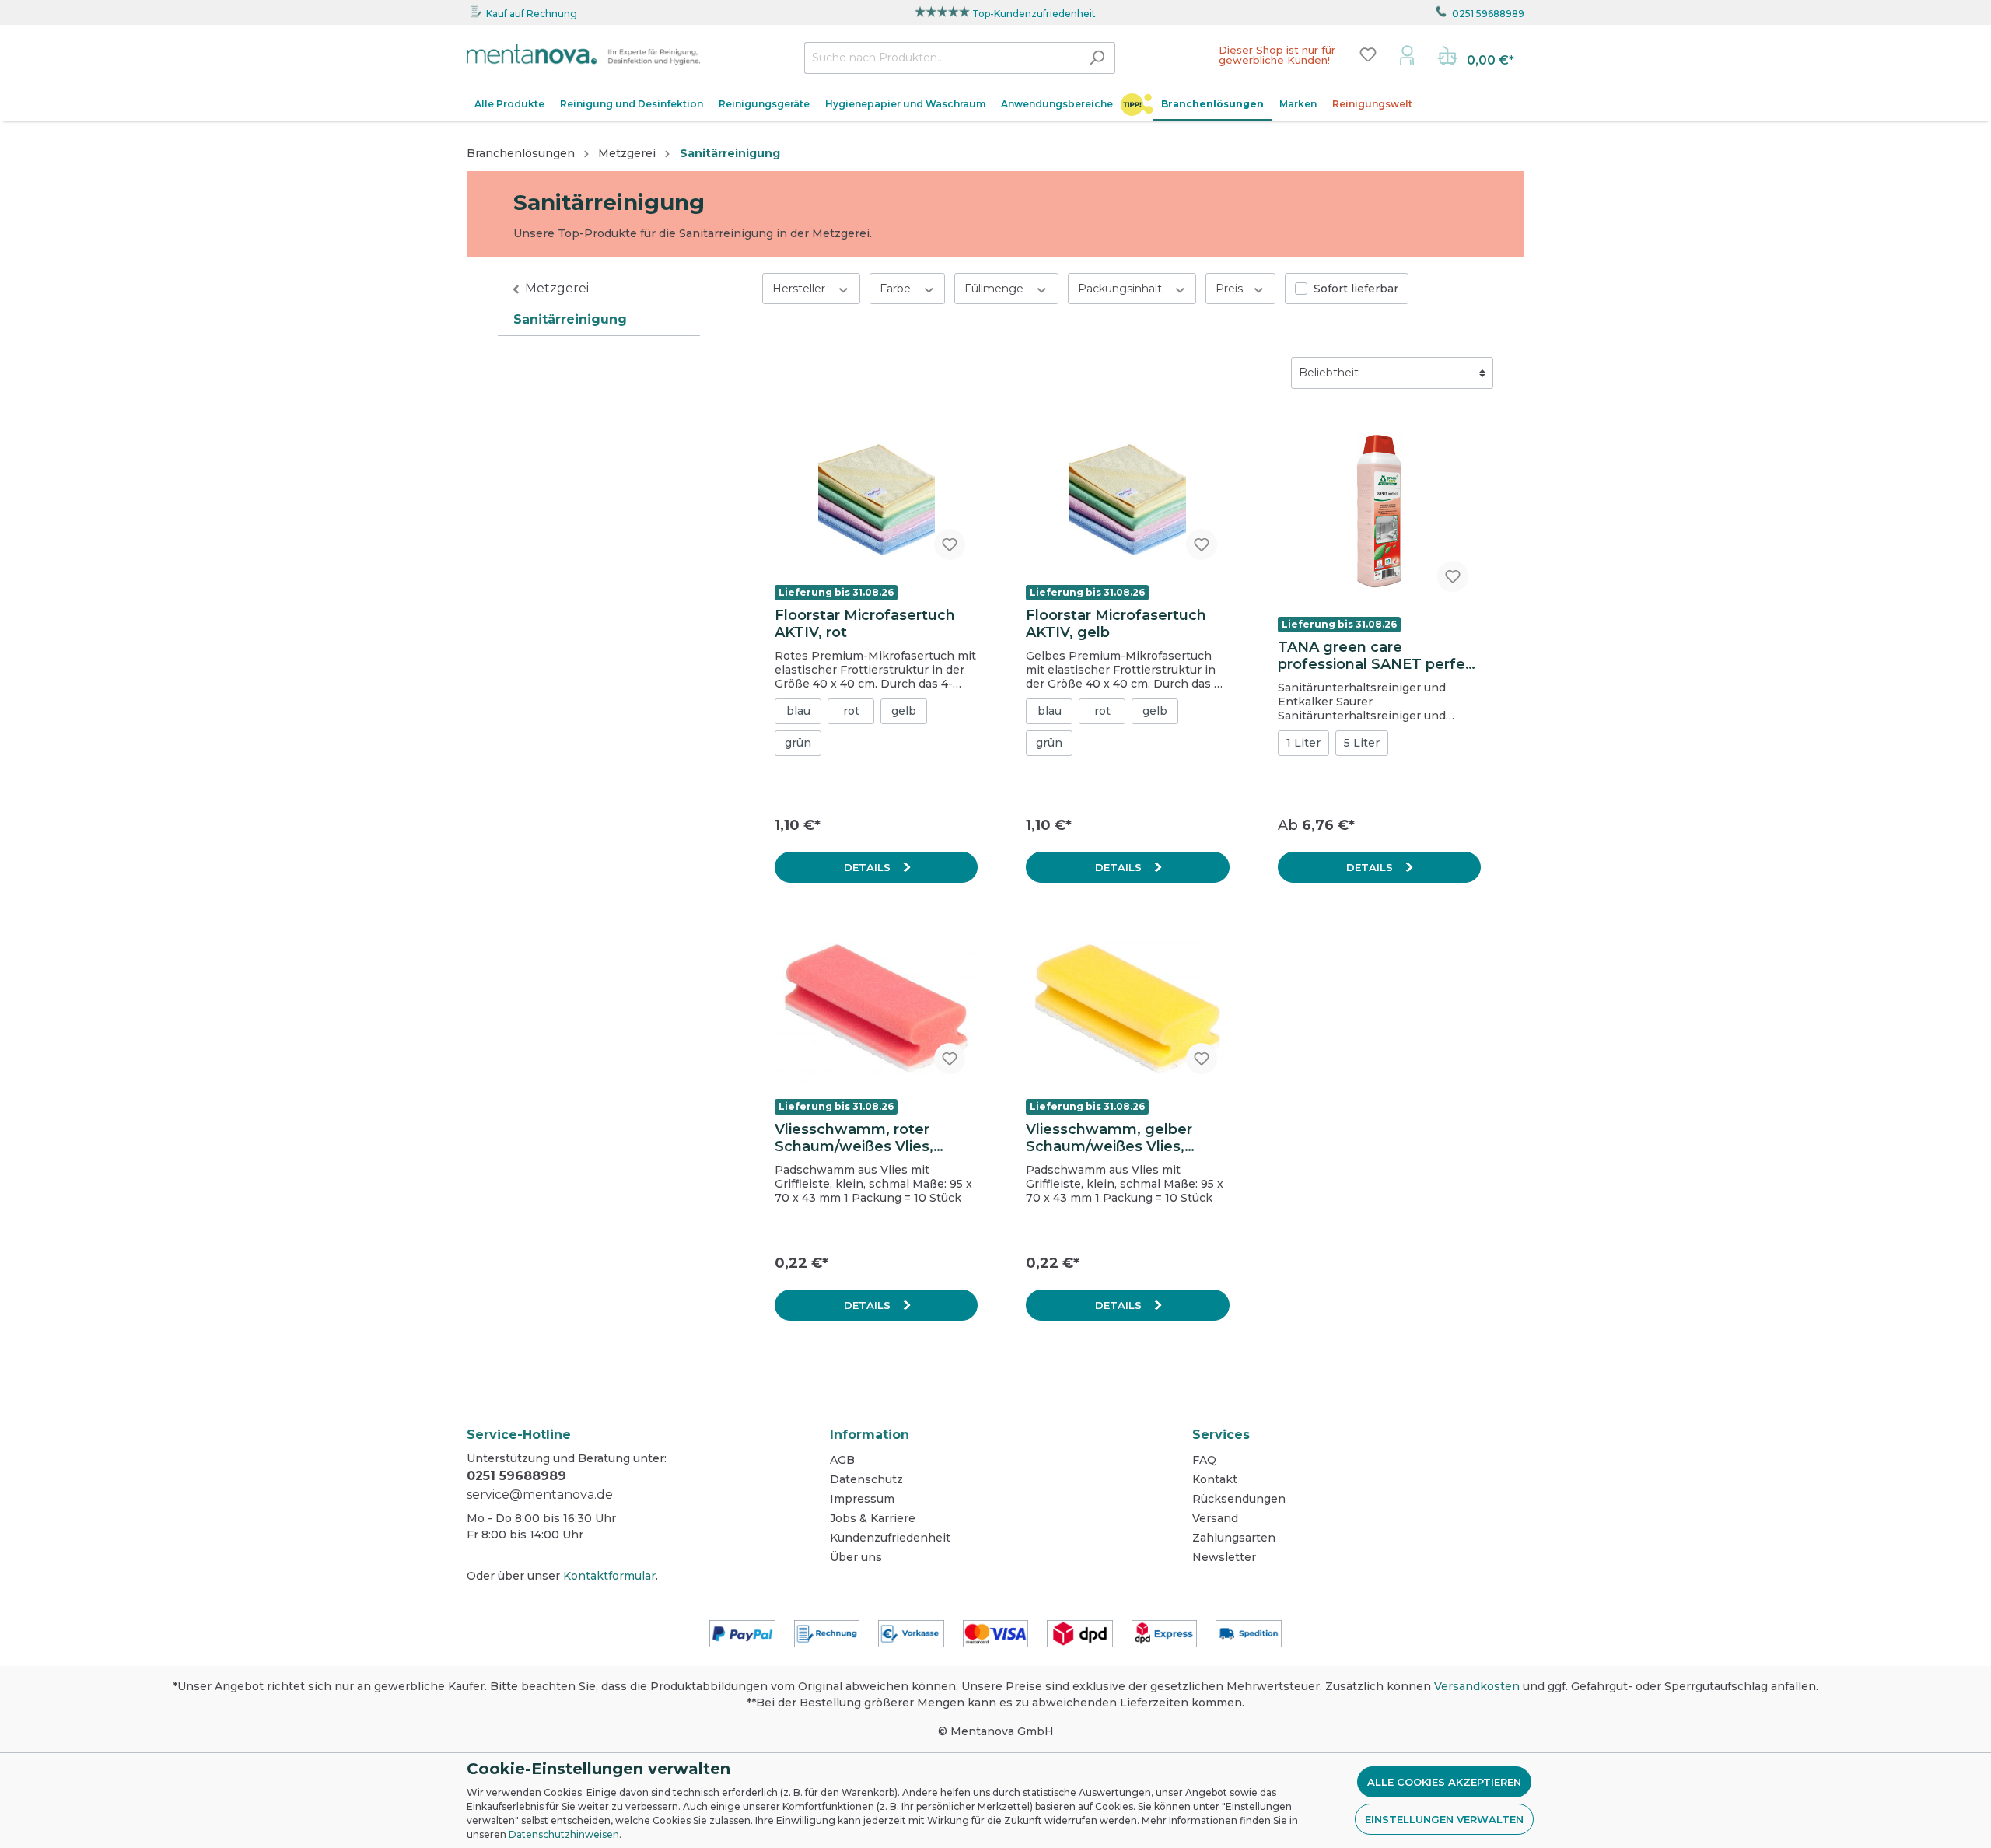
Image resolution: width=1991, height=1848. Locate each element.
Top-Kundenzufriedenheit (1034, 14)
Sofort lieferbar (1356, 289)
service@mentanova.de (540, 1494)
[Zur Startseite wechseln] (583, 54)
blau (798, 711)
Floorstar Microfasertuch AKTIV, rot (865, 624)
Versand (1215, 1518)
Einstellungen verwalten (1444, 1819)
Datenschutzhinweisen (564, 1834)
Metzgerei (557, 288)
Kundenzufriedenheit (890, 1538)
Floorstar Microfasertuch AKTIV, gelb (1116, 624)
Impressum (862, 1499)
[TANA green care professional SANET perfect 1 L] (1379, 511)
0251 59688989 (1488, 14)
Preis (1231, 289)
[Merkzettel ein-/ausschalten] (950, 544)
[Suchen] (1097, 58)
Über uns (856, 1557)
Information (870, 1435)
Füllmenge (995, 289)
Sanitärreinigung (570, 319)
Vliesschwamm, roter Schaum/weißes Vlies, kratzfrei (854, 1138)
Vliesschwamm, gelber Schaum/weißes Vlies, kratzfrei (1109, 1138)
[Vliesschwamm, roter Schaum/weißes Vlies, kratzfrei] (876, 1009)
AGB (842, 1460)
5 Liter (1362, 743)
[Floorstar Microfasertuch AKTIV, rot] (876, 495)
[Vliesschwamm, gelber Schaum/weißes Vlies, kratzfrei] (1127, 1009)
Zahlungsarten (1234, 1538)
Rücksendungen (1239, 1499)
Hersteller (800, 289)
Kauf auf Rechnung (532, 14)
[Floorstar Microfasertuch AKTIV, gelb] (1127, 495)
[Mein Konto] (1407, 54)
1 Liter (1303, 743)
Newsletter (1224, 1557)
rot (851, 711)
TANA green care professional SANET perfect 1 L (1379, 656)
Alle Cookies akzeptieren (1444, 1782)
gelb (904, 711)
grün (798, 743)
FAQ (1204, 1460)
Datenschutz (866, 1479)
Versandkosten (1477, 1686)
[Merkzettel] (1368, 54)
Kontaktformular (609, 1576)
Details (869, 867)
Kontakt (1215, 1479)
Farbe (897, 289)
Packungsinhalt (1121, 289)
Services (1221, 1435)
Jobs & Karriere (873, 1518)
